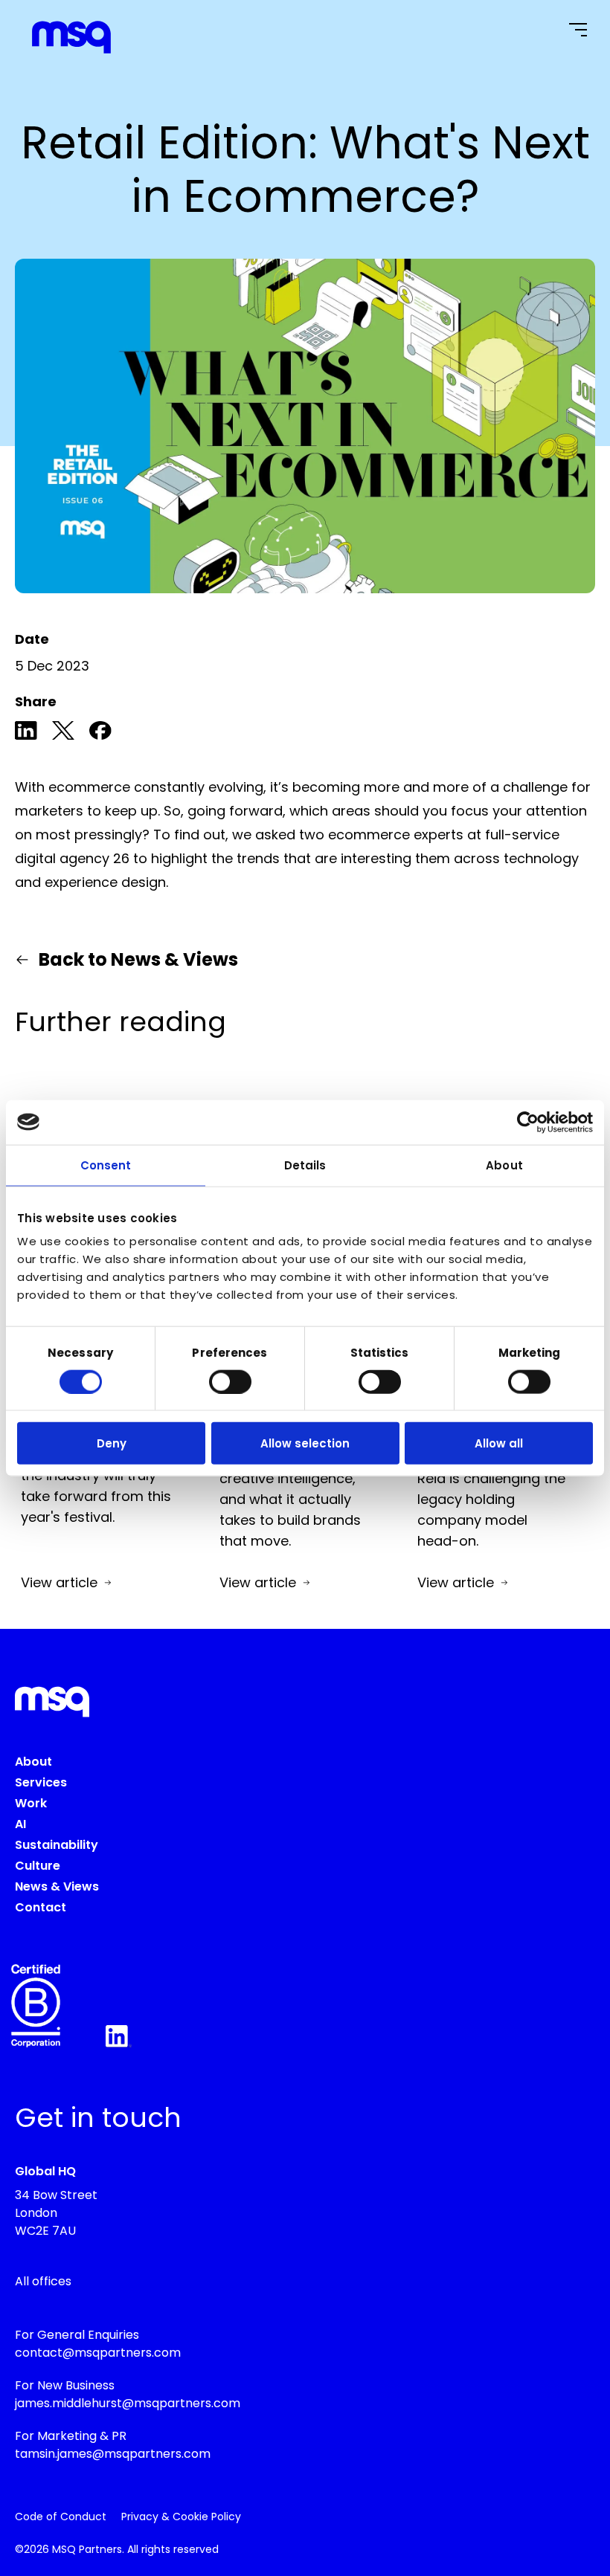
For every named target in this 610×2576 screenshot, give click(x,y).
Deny (112, 1443)
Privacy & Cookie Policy (181, 2517)
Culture (38, 1866)
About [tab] (504, 1165)
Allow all (499, 1443)
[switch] (230, 1381)
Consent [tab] (106, 1165)
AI (20, 1824)
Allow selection (305, 1443)
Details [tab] (305, 1165)
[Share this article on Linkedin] (26, 733)
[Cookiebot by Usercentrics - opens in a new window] (528, 1122)
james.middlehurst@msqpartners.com (128, 2403)
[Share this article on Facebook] (100, 733)
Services (41, 1782)
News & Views (57, 1886)
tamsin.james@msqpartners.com (113, 2454)
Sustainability (57, 1845)
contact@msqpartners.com (98, 2353)
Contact (41, 1907)
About (33, 1762)
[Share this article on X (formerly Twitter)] (63, 733)
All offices (43, 2281)
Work (31, 1803)
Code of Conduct (61, 2517)
